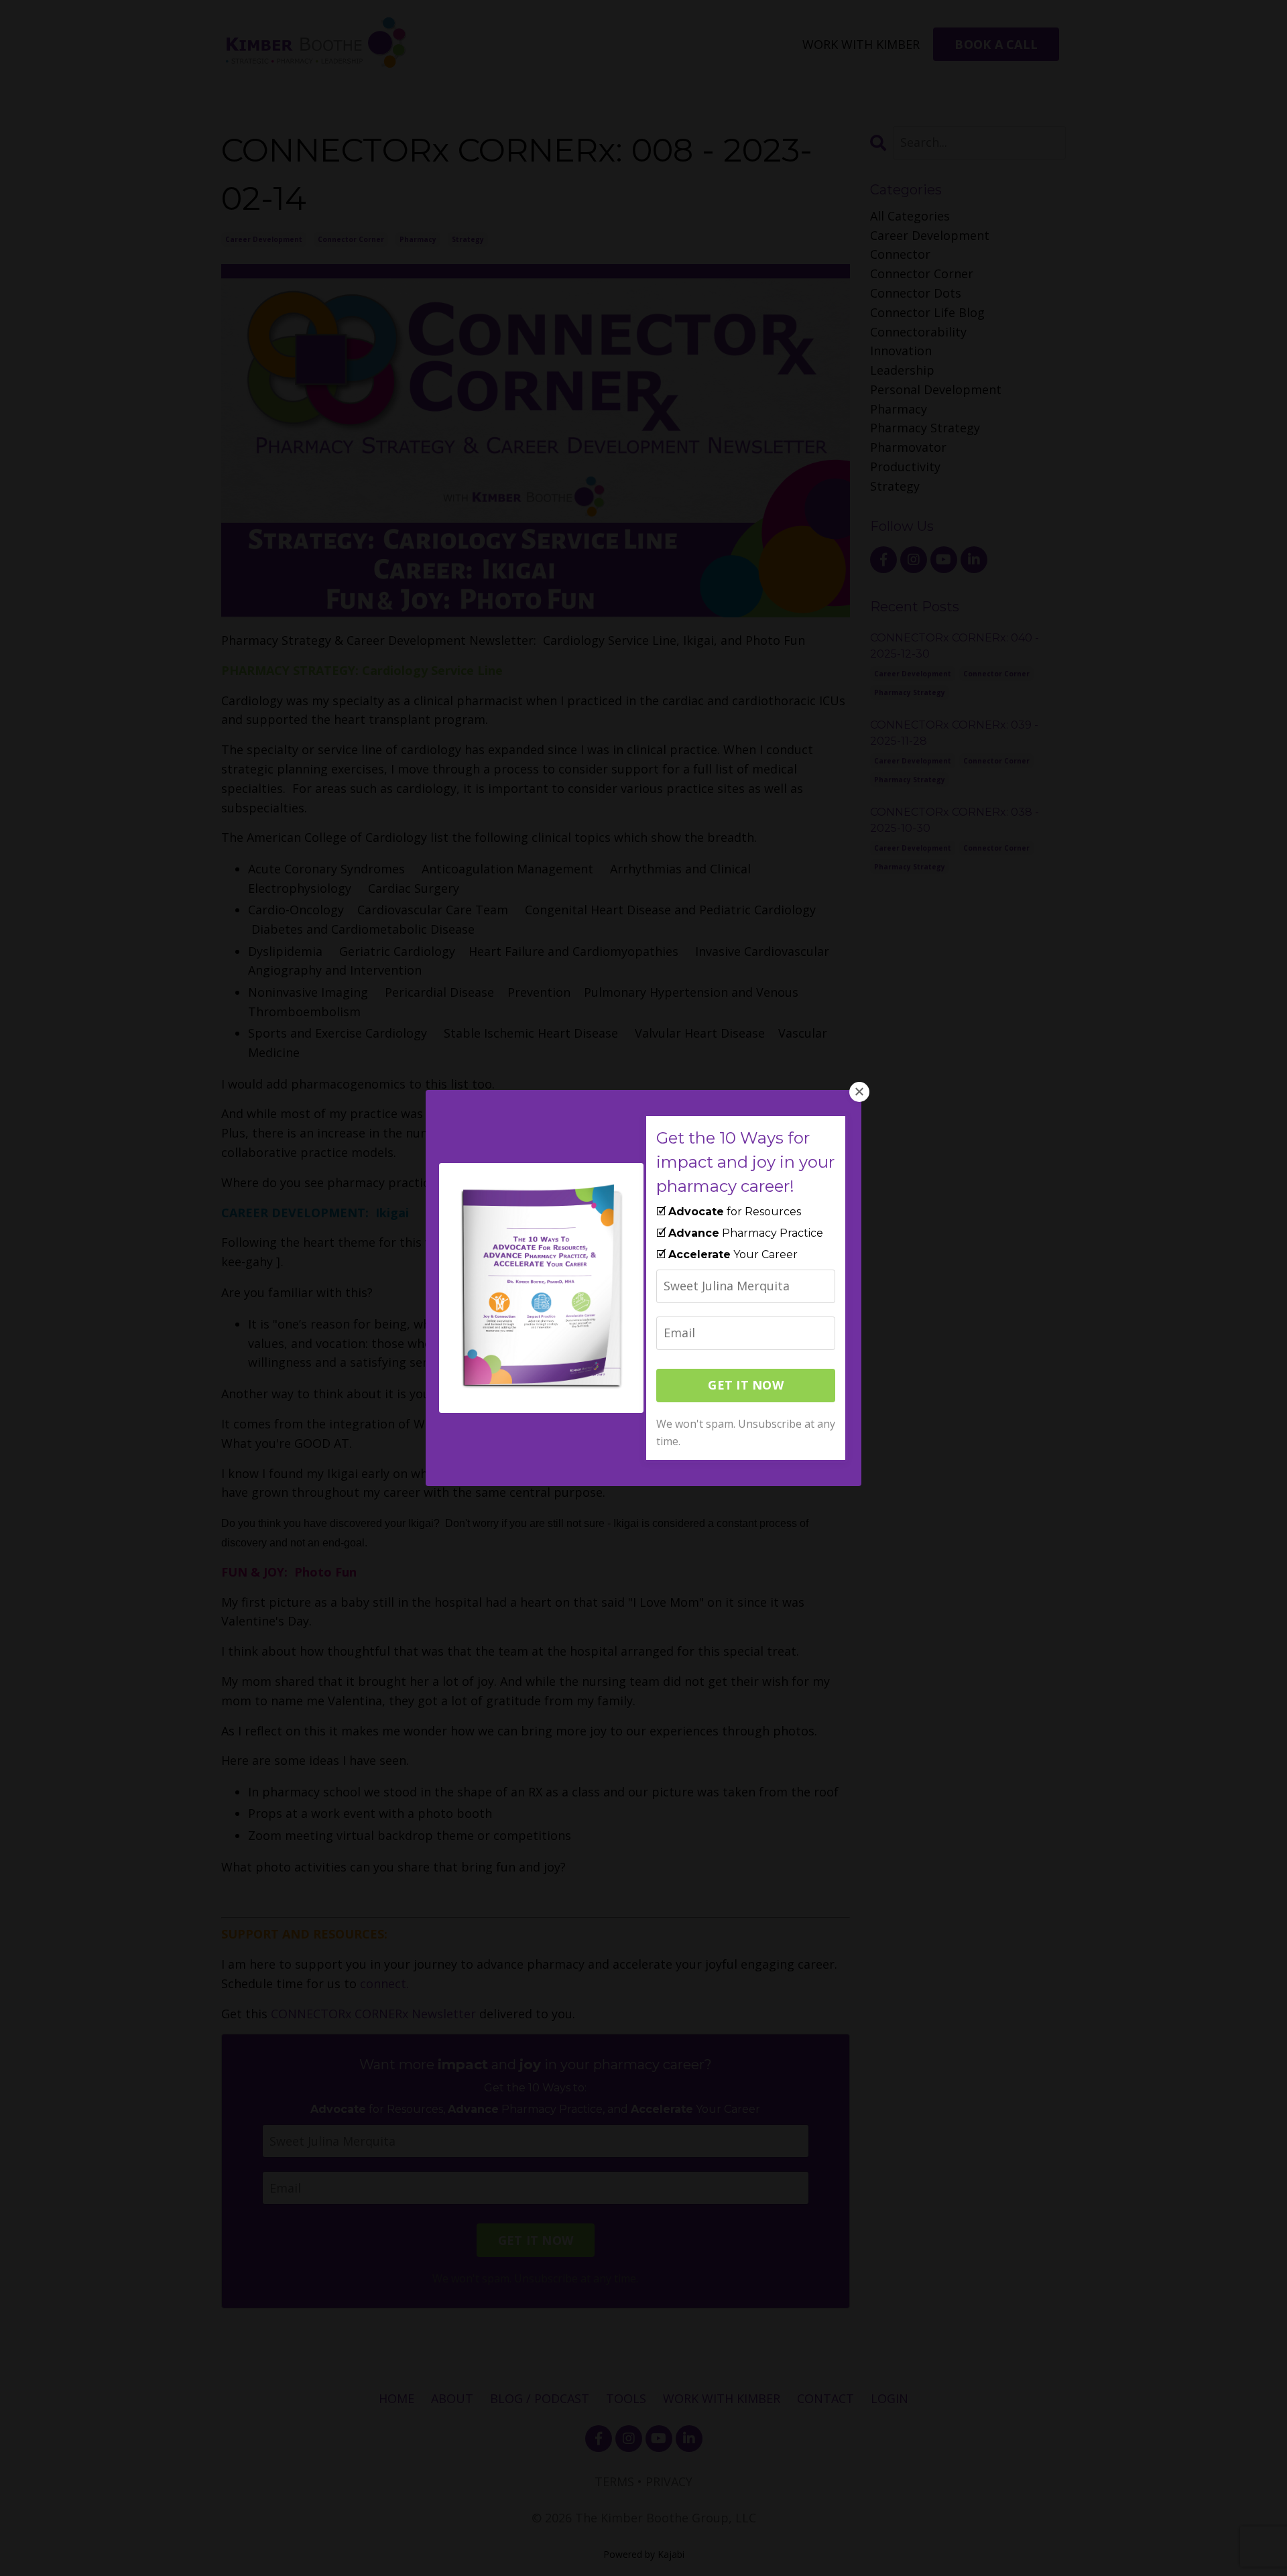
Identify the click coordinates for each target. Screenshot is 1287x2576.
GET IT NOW (746, 1385)
